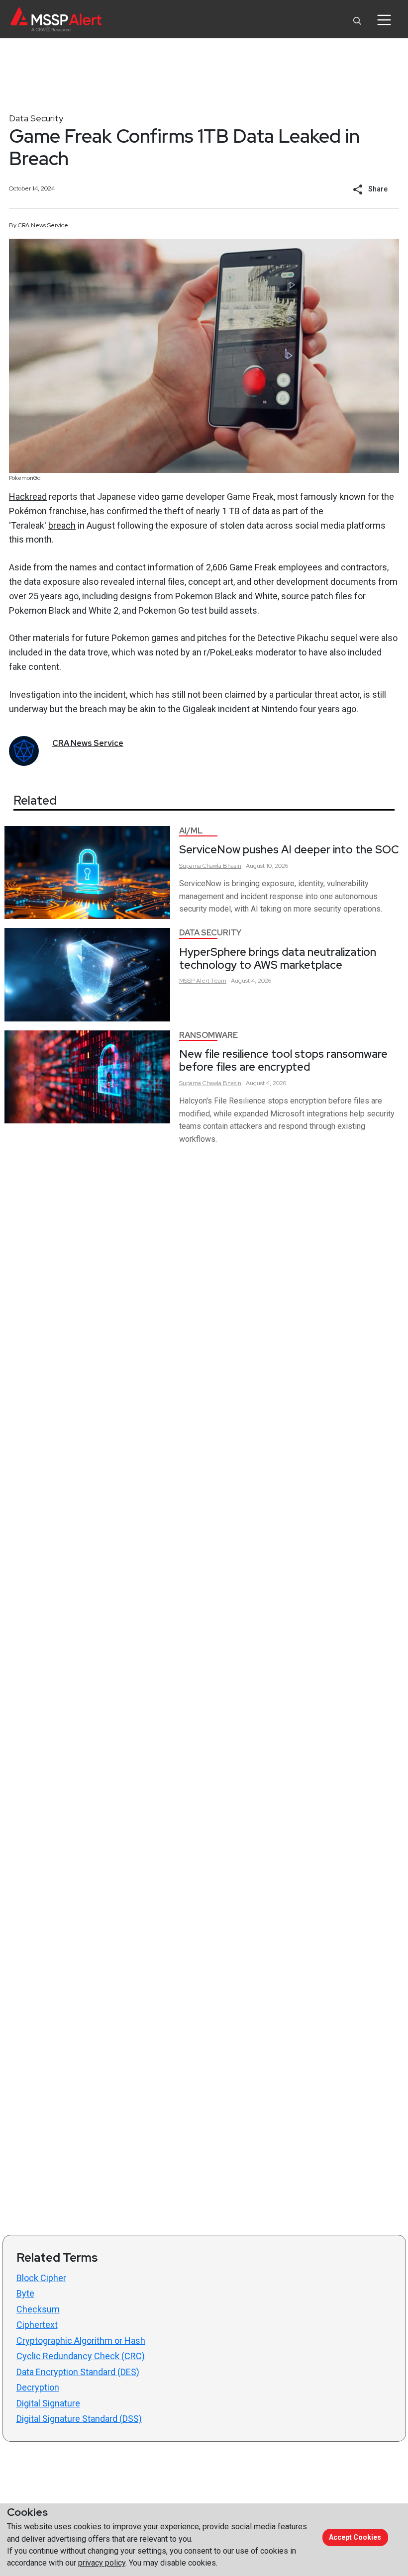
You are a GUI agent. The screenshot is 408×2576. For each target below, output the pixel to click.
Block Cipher (41, 2278)
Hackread (28, 497)
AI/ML (191, 831)
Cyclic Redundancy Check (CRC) (81, 2356)
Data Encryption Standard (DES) (78, 2372)
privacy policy (102, 2563)
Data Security (36, 118)
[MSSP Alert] (56, 20)
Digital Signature (48, 2403)
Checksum (38, 2309)
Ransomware (208, 1035)
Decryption (38, 2387)
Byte (25, 2293)
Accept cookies (355, 2537)
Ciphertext (37, 2325)
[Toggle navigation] (384, 20)
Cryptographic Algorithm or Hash (81, 2341)
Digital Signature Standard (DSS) (79, 2419)
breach (62, 525)
